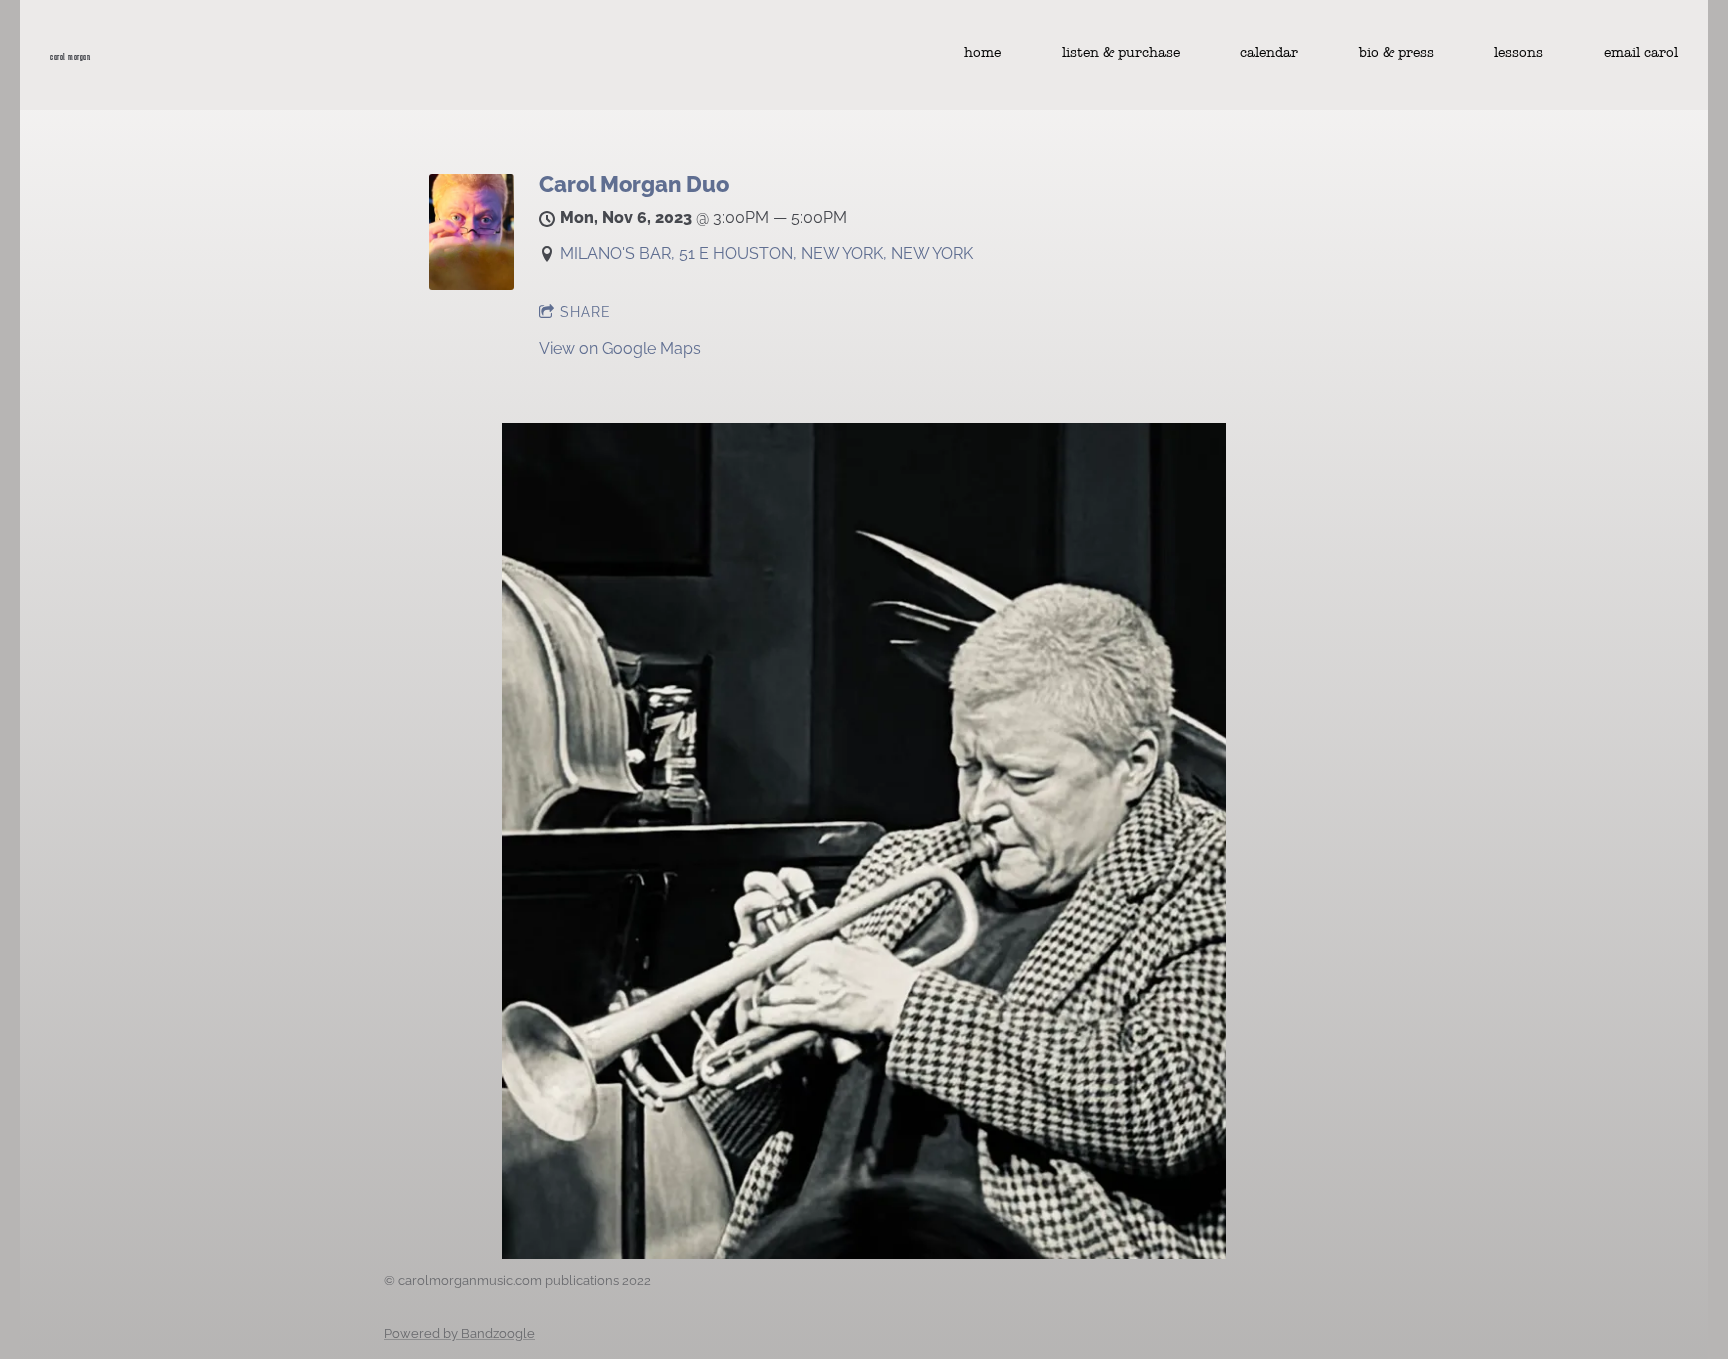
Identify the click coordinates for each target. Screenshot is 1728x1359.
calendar (1269, 53)
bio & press (1396, 53)
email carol (1641, 53)
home (982, 53)
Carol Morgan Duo (634, 184)
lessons (1518, 53)
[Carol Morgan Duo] (471, 284)
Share (585, 312)
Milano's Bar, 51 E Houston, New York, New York (766, 253)
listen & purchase (1121, 53)
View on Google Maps (620, 348)
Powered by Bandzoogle (459, 1333)
